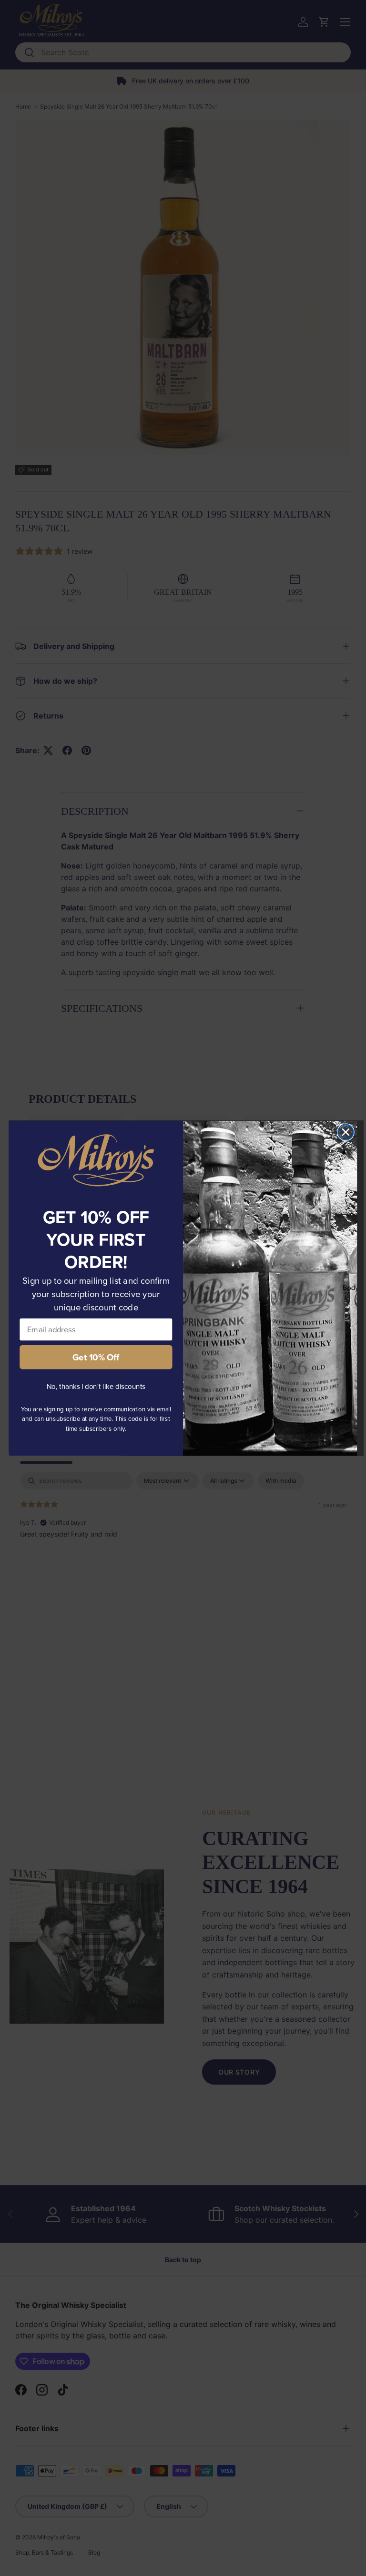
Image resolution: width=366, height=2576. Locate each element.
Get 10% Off (96, 1357)
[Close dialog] (346, 1132)
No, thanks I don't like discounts (96, 1386)
